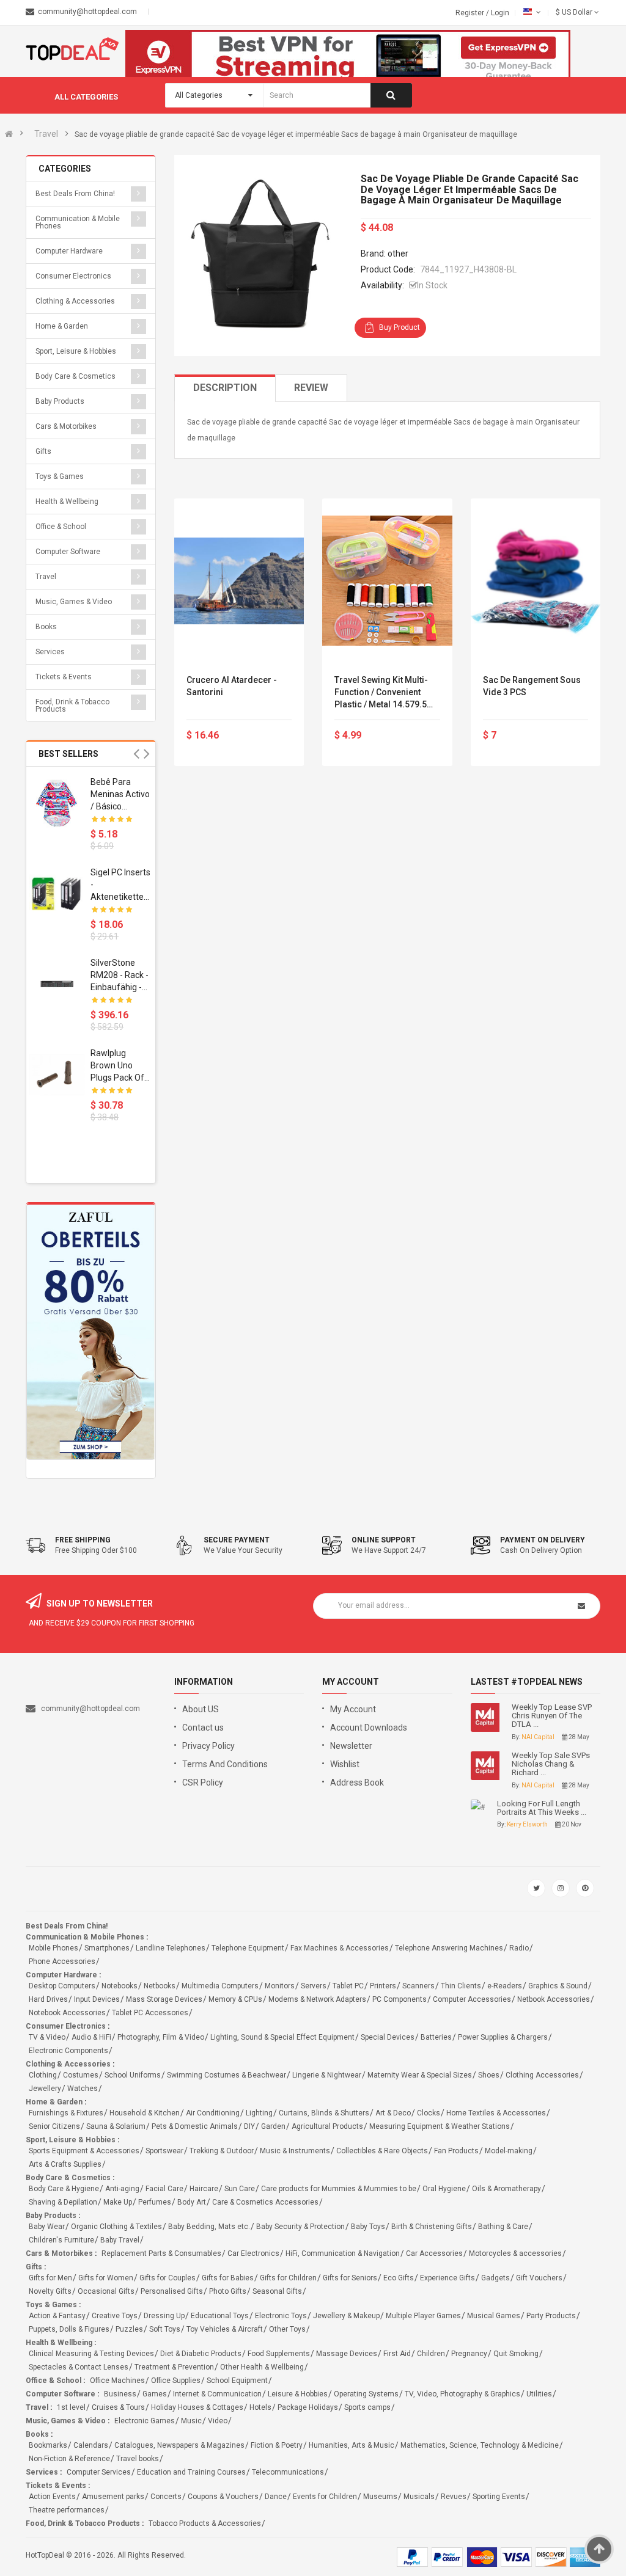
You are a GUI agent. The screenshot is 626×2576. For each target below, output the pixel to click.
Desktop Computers (62, 1986)
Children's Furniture (61, 2240)
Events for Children (325, 2497)
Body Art (192, 2202)
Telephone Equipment (248, 1948)
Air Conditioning (213, 2113)
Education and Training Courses (191, 2472)
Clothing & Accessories (75, 301)
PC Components (400, 1999)
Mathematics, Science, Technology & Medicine (480, 2445)
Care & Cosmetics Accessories (265, 2202)
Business (120, 2394)
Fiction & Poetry (277, 2445)
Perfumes (155, 2202)
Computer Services (99, 2472)
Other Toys (287, 2329)
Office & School (61, 527)
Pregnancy (469, 2354)
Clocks (429, 2113)
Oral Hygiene (444, 2189)
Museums (380, 2497)
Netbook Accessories (554, 1999)
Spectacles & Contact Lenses (79, 2367)
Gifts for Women (106, 2278)
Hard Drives (48, 1999)
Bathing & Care (503, 2227)
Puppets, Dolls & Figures (69, 2329)
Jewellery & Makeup (346, 2316)
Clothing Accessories (542, 2075)
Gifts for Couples (168, 2278)
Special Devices (388, 2037)
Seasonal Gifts (277, 2291)
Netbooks (160, 1986)
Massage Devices (347, 2354)
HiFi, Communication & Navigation (343, 2253)
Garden (273, 2126)
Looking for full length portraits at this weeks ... (542, 1808)
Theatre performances (67, 2510)
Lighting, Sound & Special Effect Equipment (282, 2037)
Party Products (551, 2316)
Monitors (280, 1986)
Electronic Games (145, 2421)
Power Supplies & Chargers (503, 2037)
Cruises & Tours (118, 2407)
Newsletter (351, 1746)
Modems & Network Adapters (317, 1999)
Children (431, 2354)
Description (225, 388)
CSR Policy (203, 1782)
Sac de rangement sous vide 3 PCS (532, 686)
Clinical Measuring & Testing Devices (91, 2354)
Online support (384, 1540)
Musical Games (494, 2316)
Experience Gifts (447, 2278)
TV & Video (47, 2037)
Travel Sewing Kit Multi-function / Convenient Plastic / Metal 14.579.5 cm (381, 693)
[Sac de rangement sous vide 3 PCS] (536, 581)
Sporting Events (499, 2497)
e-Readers (505, 1986)
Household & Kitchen (145, 2113)
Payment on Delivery (543, 1540)
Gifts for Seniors (350, 2278)
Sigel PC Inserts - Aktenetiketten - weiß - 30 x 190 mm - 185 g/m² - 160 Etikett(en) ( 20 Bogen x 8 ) (120, 885)
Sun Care (240, 2189)
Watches (83, 2089)
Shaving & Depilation (63, 2202)
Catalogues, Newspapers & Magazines (179, 2445)
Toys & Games (60, 476)
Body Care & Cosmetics (75, 376)
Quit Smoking (516, 2354)
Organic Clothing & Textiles (116, 2227)
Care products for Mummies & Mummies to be (339, 2189)
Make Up (118, 2202)
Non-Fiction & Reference (69, 2459)
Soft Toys (165, 2329)
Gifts (43, 451)
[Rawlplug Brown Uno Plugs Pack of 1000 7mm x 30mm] (57, 1075)
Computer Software (68, 552)
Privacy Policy (208, 1746)
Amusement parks (113, 2497)
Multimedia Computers (220, 1986)
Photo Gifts (228, 2291)
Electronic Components (68, 2051)
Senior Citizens (54, 2126)
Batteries (436, 2037)
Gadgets (495, 2278)
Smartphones (107, 1948)
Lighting (259, 2113)
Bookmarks (48, 2445)
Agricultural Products (327, 2126)
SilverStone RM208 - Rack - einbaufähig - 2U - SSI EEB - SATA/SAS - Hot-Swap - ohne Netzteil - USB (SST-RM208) (120, 976)
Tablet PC (348, 1986)
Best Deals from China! (75, 194)
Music (191, 2421)
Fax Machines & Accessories (340, 1948)
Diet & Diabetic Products (201, 2354)
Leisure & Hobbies (298, 2394)
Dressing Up (164, 2316)
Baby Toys (368, 2227)
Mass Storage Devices (164, 1999)
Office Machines (117, 2381)
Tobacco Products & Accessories (205, 2523)
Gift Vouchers (539, 2278)
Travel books (138, 2459)
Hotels (260, 2407)
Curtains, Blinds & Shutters (324, 2113)
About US (201, 1709)
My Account (353, 1709)
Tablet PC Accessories (150, 2013)
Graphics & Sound (558, 1986)
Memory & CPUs (235, 1999)
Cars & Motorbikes (66, 426)
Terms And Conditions (225, 1764)
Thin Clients (461, 1986)
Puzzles (129, 2329)
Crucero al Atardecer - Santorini (232, 686)
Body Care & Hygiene (64, 2189)
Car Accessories (434, 2253)
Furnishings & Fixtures (66, 2113)
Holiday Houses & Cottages (197, 2407)
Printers (383, 1986)
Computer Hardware (69, 251)
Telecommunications (288, 2472)
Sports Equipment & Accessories (84, 2151)
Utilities (539, 2394)
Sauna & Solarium (116, 2126)
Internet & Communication (217, 2394)
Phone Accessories (62, 1961)
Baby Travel (120, 2240)
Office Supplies (176, 2381)
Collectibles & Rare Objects (382, 2151)
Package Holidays (308, 2407)
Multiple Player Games (423, 2316)
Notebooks (120, 1986)
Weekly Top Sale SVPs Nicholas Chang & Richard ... (551, 1764)
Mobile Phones (53, 1948)
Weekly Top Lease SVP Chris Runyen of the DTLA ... (552, 1716)
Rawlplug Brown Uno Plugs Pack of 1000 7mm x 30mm (117, 1066)
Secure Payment (237, 1540)
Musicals (419, 2497)
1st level (71, 2407)
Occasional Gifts (106, 2291)
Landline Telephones (171, 1948)
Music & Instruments (295, 2151)
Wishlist (345, 1764)
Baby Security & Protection (300, 2227)
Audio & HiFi (91, 2037)
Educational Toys (220, 2316)
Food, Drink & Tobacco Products (72, 706)
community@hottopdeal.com (90, 1709)
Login (500, 13)
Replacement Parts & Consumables (161, 2253)
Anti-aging (122, 2189)
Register (471, 13)
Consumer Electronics (73, 276)
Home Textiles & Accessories (496, 2113)
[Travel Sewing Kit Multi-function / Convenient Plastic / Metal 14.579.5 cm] (387, 581)
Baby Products (60, 401)
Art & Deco (393, 2113)
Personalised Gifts (172, 2291)
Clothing (43, 2075)
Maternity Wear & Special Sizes (420, 2075)
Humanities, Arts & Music (352, 2445)
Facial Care (164, 2189)
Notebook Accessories (67, 2013)
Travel (46, 134)
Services (50, 652)
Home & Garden (62, 326)
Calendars (91, 2445)
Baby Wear (47, 2227)
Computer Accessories (472, 1999)
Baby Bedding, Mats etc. (209, 2227)
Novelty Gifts (50, 2291)
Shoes (489, 2075)
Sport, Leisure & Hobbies (76, 351)
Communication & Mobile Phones (78, 222)
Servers (314, 1986)
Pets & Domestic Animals (195, 2126)
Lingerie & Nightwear (327, 2075)
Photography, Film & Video (161, 2037)
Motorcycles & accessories (515, 2253)
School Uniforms (133, 2075)
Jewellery (45, 2089)
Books (46, 627)
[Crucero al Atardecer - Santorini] (239, 581)
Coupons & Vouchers (223, 2497)
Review (311, 388)
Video (218, 2421)
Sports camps (367, 2407)
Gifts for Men (50, 2278)
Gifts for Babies (228, 2278)
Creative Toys (115, 2316)
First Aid (397, 2354)
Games (155, 2394)
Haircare (204, 2189)
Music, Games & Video (74, 602)
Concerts (166, 2497)
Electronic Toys (281, 2316)
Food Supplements (279, 2354)
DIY (249, 2126)
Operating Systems (366, 2394)
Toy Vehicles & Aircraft (225, 2329)
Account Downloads (369, 1728)
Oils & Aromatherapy (506, 2189)
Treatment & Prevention (174, 2367)
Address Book (357, 1782)
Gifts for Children (288, 2278)
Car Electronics (253, 2253)
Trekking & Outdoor (222, 2151)
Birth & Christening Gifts (432, 2227)
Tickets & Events (64, 677)
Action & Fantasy (57, 2316)
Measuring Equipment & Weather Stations (440, 2126)
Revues (454, 2497)
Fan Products (456, 2151)
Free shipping (83, 1540)
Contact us (203, 1728)
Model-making (509, 2151)
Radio (519, 1948)
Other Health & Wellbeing (262, 2367)
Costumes (81, 2075)
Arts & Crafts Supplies (65, 2164)
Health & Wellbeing (67, 502)
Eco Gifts (399, 2278)
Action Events (52, 2497)
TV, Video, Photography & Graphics (462, 2394)
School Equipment (237, 2381)
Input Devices (97, 1999)
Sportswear (164, 2151)
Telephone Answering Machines (449, 1948)
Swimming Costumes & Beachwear (226, 2075)
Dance (276, 2497)
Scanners (418, 1986)
